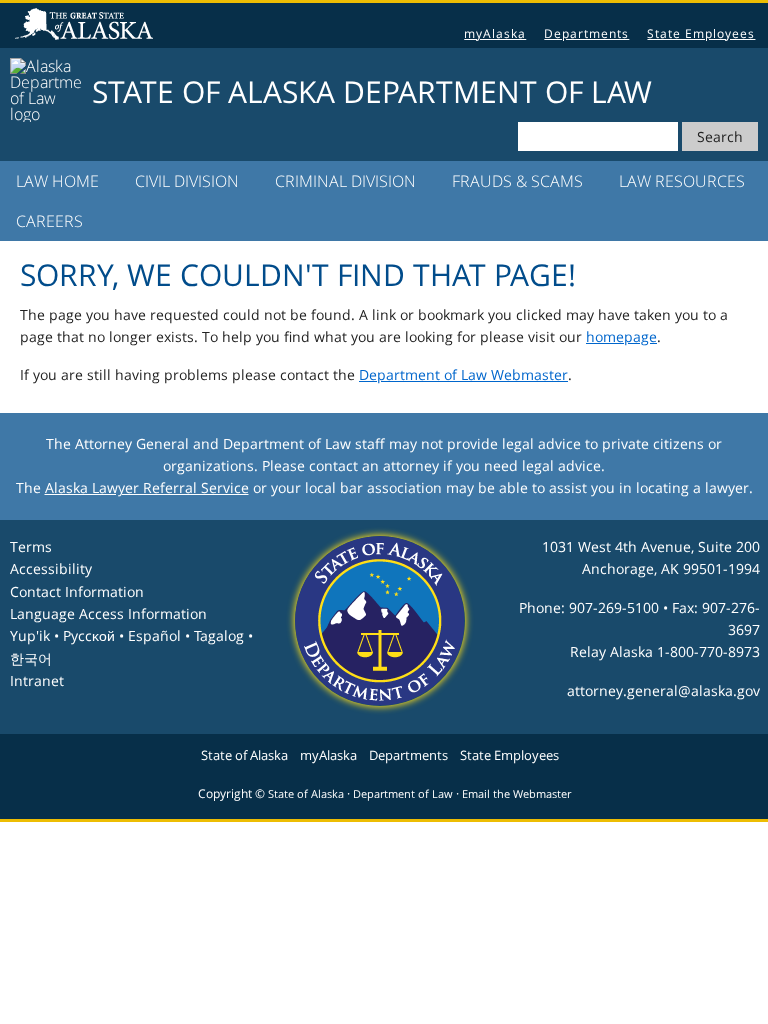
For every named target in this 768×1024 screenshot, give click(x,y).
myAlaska (495, 33)
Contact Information (77, 591)
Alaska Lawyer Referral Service (147, 487)
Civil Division (187, 181)
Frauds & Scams (517, 181)
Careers (49, 221)
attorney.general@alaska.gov (663, 690)
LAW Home (57, 181)
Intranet (37, 680)
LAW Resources (682, 181)
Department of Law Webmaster (463, 374)
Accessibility (51, 568)
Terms (31, 546)
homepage (621, 336)
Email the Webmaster (516, 794)
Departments (586, 33)
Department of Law (403, 794)
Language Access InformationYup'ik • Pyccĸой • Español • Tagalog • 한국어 (131, 636)
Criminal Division (345, 181)
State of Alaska (87, 26)
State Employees (701, 33)
